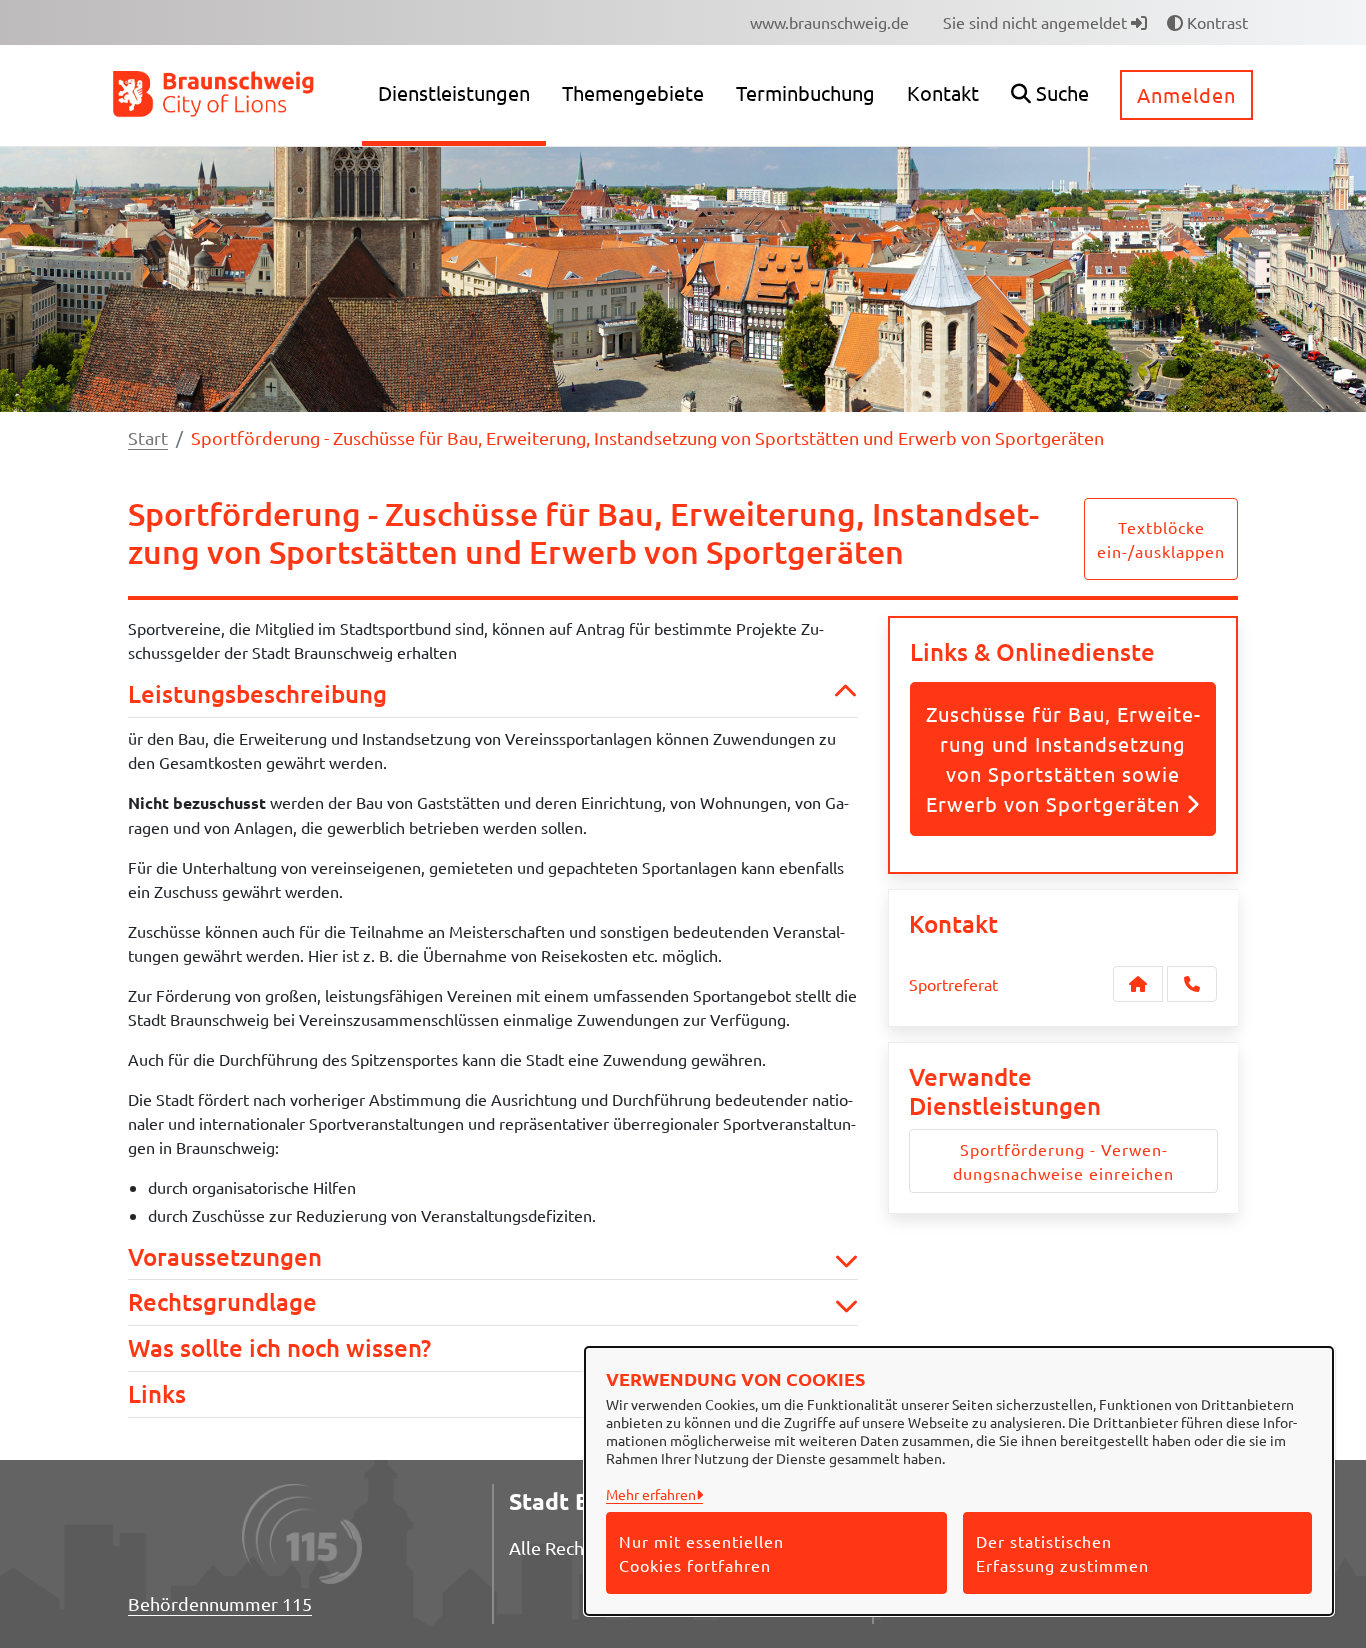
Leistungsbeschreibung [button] (257, 694)
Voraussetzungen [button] (225, 1257)
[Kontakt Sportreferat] (1138, 984)
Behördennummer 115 (220, 1603)
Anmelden (1186, 94)
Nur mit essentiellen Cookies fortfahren (701, 1553)
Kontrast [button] (1215, 22)
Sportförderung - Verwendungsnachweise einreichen (1063, 1161)
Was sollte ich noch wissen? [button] (279, 1348)
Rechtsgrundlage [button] (222, 1302)
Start (148, 437)
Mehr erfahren (651, 1494)
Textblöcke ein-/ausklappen (1161, 539)
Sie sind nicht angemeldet (1037, 22)
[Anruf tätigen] (1192, 984)
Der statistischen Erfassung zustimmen (1062, 1553)
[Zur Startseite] (214, 93)
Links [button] (157, 1394)
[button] (1050, 95)
